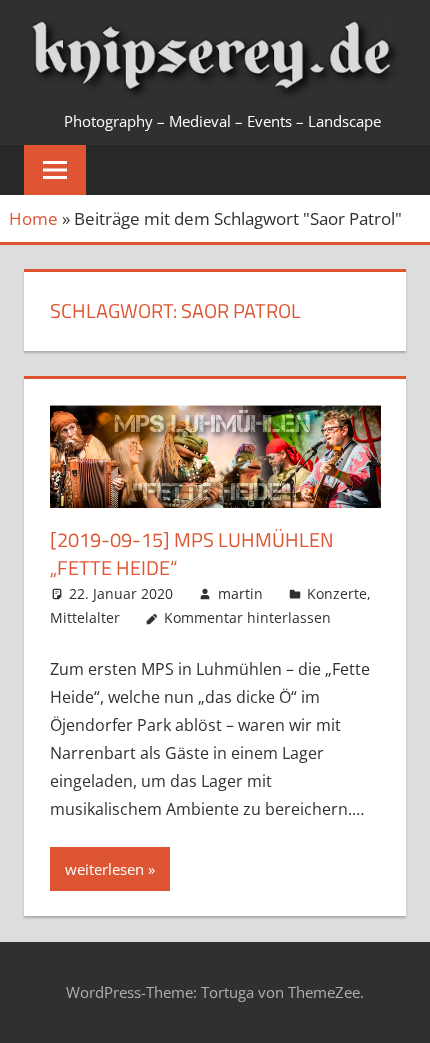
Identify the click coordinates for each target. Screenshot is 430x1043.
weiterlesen (104, 869)
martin (240, 593)
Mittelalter (85, 617)
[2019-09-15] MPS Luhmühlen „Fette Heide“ (192, 553)
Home (33, 218)
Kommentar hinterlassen (247, 617)
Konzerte (337, 593)
